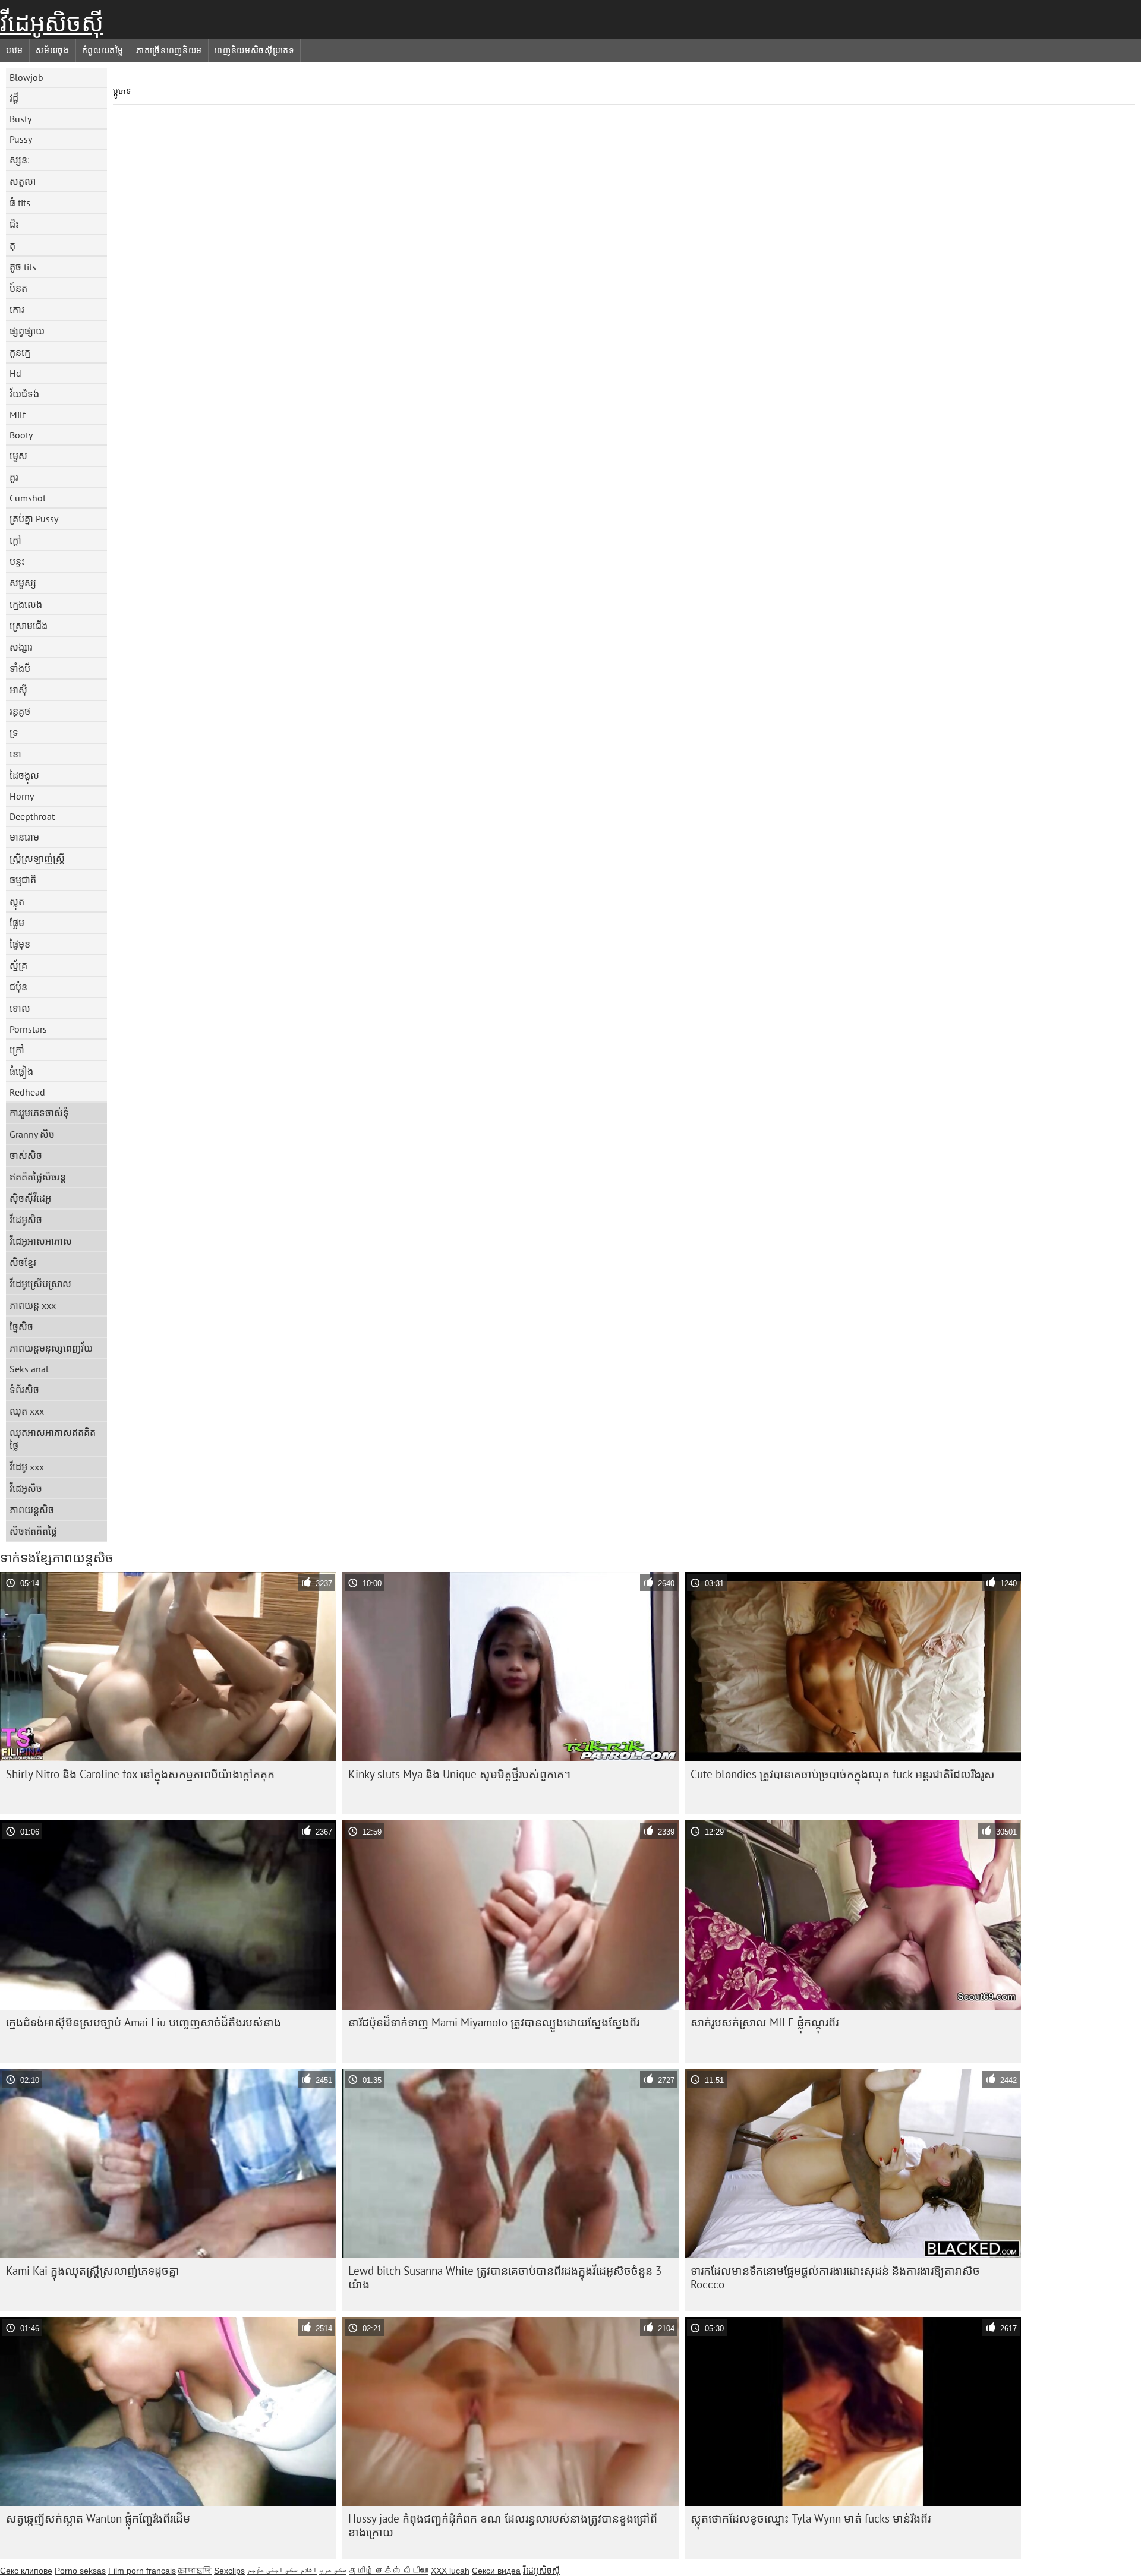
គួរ (14, 477)
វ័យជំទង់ (24, 394)
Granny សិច (32, 1134)
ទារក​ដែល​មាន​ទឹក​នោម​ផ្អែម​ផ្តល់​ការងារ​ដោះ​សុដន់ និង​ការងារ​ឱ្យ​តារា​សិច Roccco (835, 2277)
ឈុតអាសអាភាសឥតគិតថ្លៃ (53, 1439)
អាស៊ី (18, 690)
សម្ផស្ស (23, 583)
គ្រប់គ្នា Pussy (34, 519)
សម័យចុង (53, 50)
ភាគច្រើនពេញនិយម (169, 50)
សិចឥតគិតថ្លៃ (33, 1531)
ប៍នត (18, 288)
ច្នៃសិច (21, 1327)
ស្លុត (17, 901)
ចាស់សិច (26, 1156)
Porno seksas (80, 2571)
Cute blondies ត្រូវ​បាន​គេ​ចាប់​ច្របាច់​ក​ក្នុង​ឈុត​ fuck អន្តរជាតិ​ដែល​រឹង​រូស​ (843, 1774)
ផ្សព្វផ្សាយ (27, 331)
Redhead (27, 1092)
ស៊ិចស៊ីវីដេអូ (30, 1198)
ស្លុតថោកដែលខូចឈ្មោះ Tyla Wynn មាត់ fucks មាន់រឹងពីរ (811, 2518)
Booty (21, 435)
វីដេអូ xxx (27, 1467)
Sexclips (229, 2571)
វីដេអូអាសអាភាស (41, 1241)
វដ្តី (14, 98)
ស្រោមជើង (29, 626)
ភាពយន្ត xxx (33, 1305)
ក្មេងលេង (26, 604)
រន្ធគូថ (20, 711)
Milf (18, 415)
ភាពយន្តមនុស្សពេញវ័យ (51, 1348)
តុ (12, 245)
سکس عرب (333, 2571)
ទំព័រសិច (24, 1390)
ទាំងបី (20, 668)
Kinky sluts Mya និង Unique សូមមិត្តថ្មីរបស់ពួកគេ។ (459, 1774)
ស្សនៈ (20, 160)
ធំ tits (20, 203)
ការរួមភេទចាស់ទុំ (39, 1113)
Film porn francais (142, 2571)
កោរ (17, 310)
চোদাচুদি (195, 2571)
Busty (21, 119)
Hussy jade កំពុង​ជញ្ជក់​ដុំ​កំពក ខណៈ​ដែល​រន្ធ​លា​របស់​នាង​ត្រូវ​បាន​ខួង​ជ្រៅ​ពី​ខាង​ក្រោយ (503, 2525)
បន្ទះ (17, 561)
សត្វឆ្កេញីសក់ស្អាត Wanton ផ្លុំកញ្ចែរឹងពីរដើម (98, 2518)
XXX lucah (450, 2571)
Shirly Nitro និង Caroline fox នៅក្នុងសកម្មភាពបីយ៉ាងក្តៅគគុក (140, 1774)
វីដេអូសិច (26, 1220)
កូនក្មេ (20, 352)
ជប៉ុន (18, 987)
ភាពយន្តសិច (32, 1510)
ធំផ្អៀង (21, 1071)
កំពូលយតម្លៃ (103, 50)
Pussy (21, 139)
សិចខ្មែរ (23, 1262)
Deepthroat (32, 816)
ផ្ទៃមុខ (20, 944)
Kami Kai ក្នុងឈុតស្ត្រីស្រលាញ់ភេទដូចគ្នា (93, 2271)
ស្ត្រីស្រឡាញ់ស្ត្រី (37, 858)
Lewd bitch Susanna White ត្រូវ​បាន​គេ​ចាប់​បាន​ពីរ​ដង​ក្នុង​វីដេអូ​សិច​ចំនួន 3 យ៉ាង (505, 2277)
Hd (15, 373)
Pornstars (28, 1029)
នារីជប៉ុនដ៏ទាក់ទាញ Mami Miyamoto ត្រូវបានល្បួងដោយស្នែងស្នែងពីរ (494, 2022)
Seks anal (29, 1369)
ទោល (20, 1008)
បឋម (15, 50)
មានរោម (24, 837)
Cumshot (28, 498)
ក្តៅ (15, 540)
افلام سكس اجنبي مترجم (282, 2571)
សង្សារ (21, 647)
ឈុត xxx (27, 1411)
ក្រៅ (17, 1050)
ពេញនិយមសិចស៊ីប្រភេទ (254, 50)
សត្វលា (23, 181)
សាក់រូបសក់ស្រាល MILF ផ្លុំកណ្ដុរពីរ (765, 2022)
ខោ (15, 754)
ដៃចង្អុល (24, 775)
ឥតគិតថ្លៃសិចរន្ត (38, 1177)
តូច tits (23, 267)
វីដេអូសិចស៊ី (52, 23)
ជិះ (14, 224)
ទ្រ (14, 733)
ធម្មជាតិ (23, 880)
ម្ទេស (18, 456)
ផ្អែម (17, 923)
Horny (22, 796)
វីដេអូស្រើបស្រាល (40, 1284)
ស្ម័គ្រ (18, 965)
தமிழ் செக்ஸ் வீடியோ (389, 2571)
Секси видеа (496, 2571)
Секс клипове (26, 2571)
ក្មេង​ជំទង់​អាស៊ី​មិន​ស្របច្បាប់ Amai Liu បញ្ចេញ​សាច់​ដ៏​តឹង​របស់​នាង (144, 2022)
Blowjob (26, 77)
